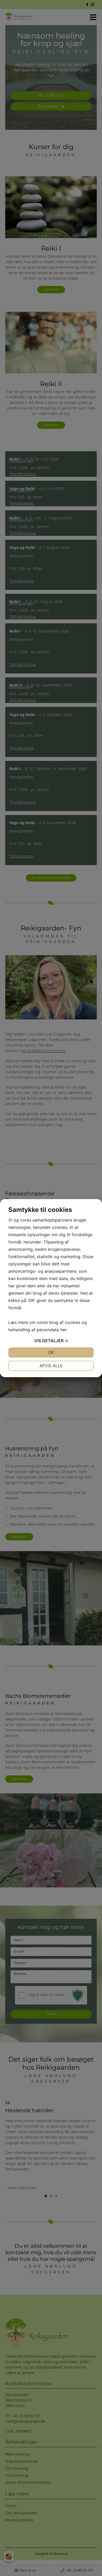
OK (51, 1352)
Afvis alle (51, 1366)
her (63, 1330)
